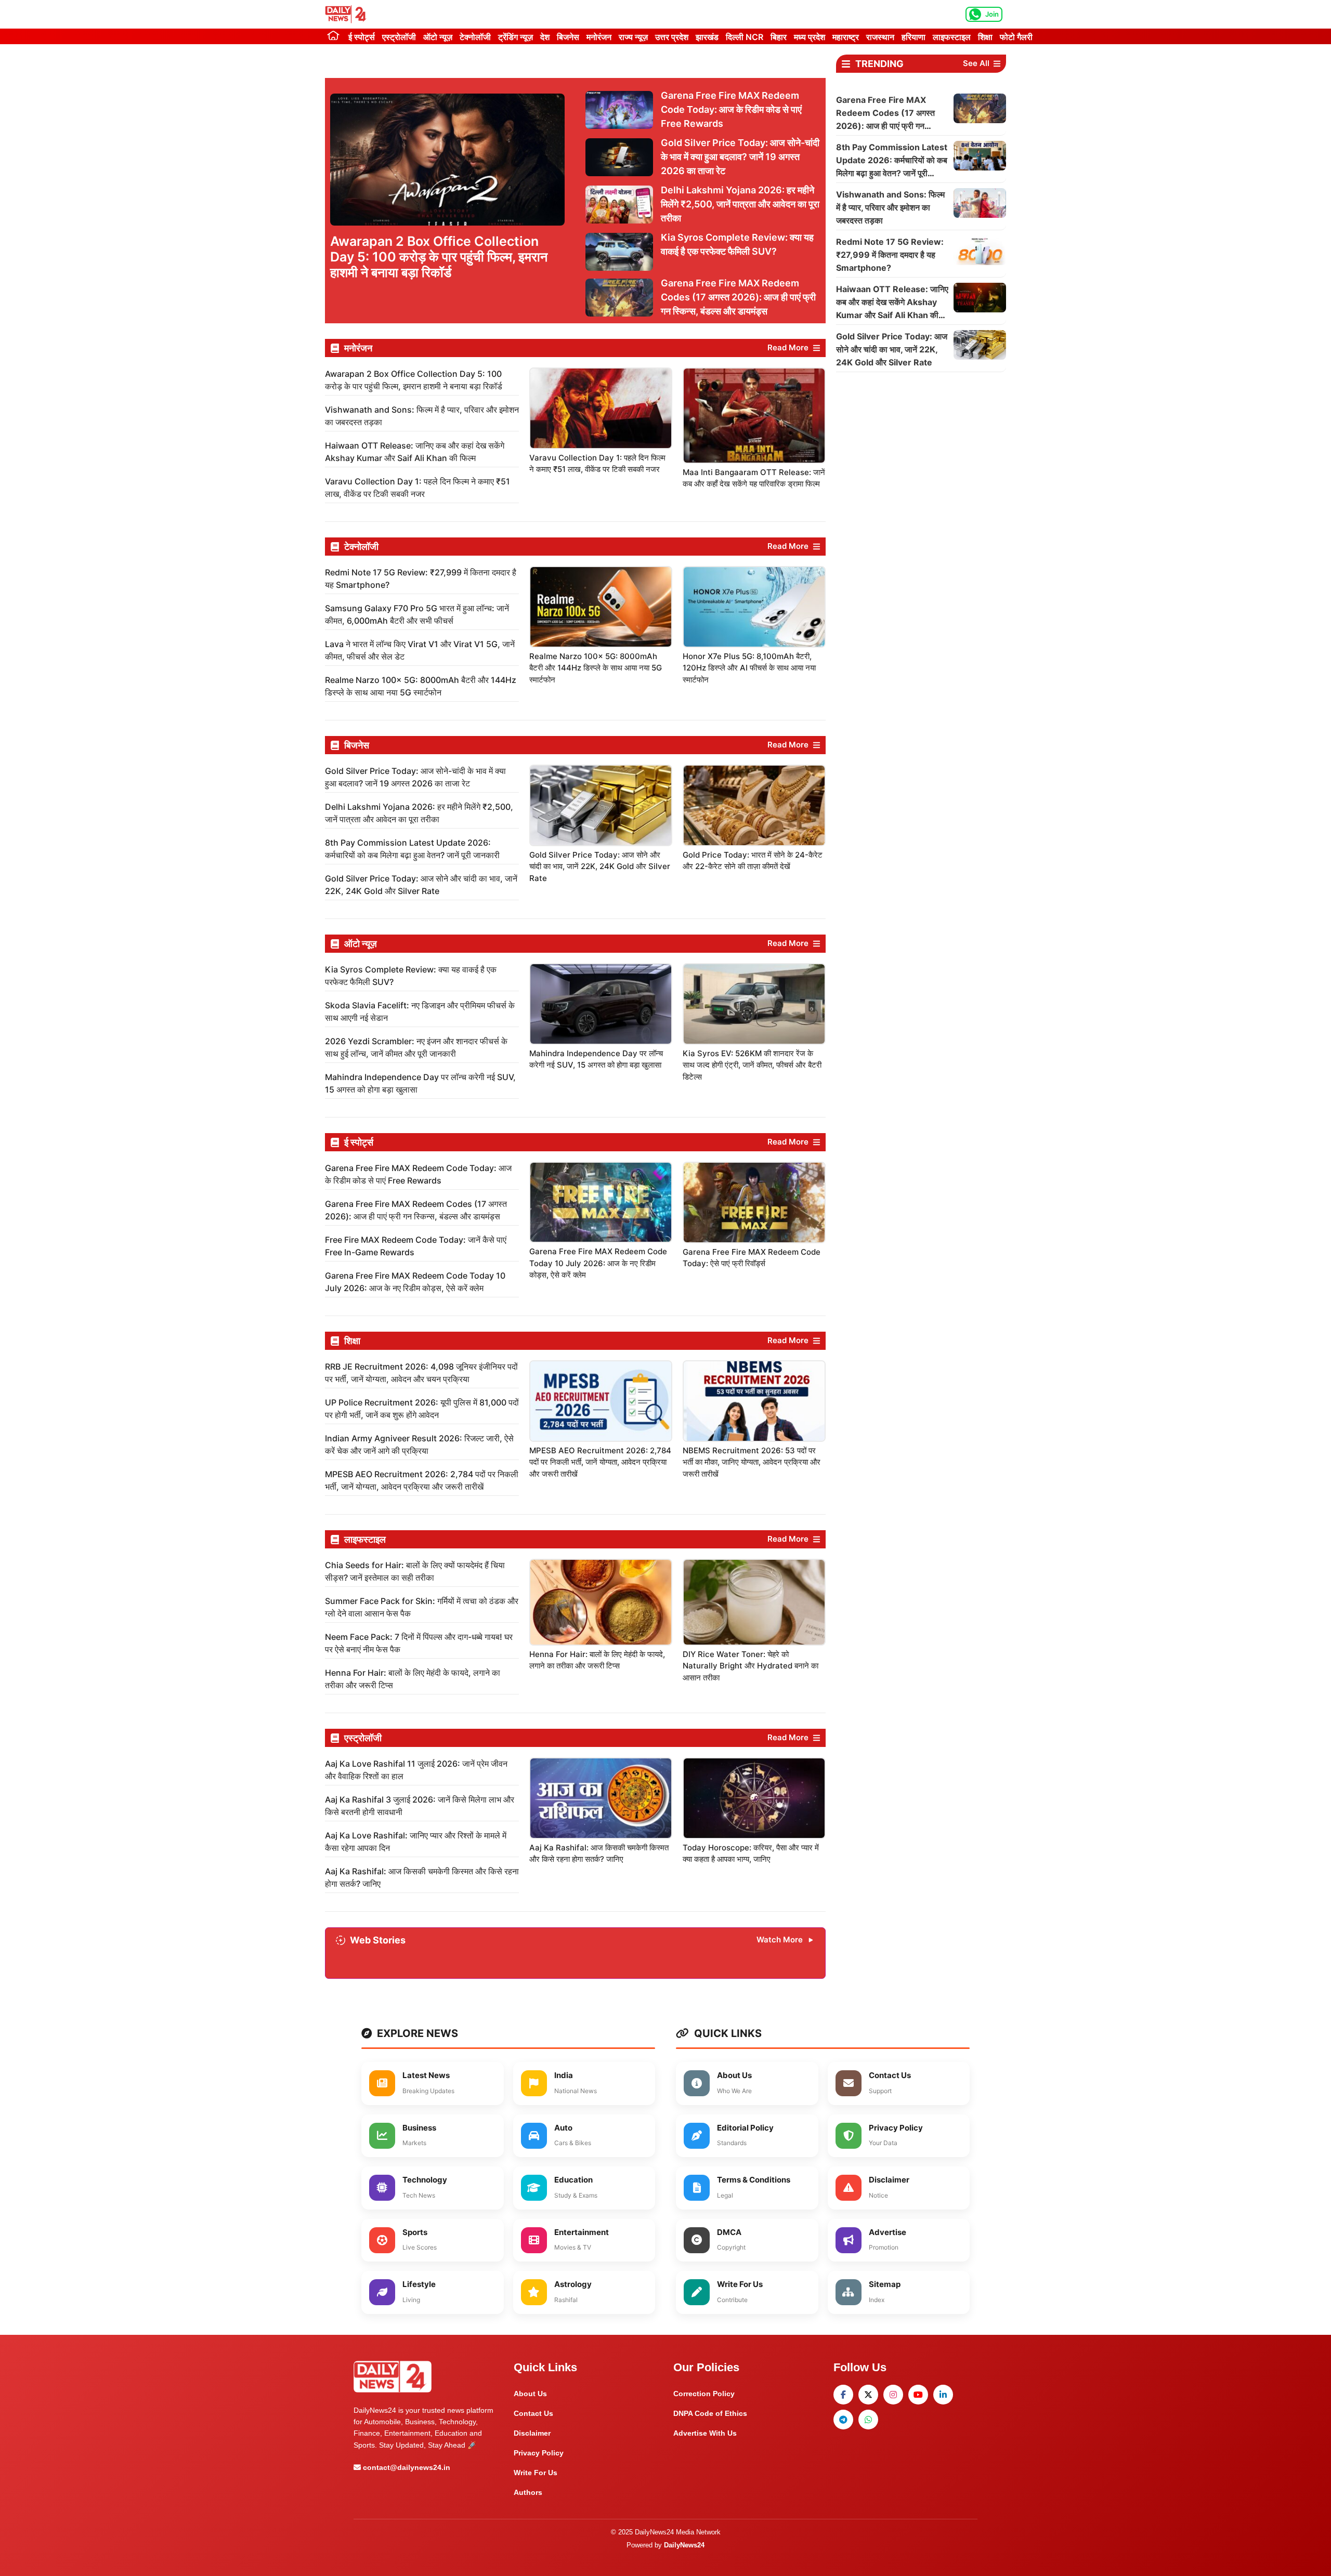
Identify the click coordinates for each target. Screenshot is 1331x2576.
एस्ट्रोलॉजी (399, 37)
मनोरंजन (599, 37)
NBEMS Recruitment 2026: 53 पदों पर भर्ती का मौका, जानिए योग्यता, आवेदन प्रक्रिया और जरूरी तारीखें (752, 1462)
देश (545, 37)
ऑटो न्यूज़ (438, 37)
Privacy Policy (539, 2453)
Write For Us (536, 2473)
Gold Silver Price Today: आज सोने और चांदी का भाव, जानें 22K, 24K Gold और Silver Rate (600, 866)
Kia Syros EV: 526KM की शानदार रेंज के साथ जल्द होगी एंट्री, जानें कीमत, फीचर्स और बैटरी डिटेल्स (752, 1065)
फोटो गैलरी (1016, 37)
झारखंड (707, 37)
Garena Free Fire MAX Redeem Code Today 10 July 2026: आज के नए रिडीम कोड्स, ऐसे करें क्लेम (598, 1263)
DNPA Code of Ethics (710, 2413)
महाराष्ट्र (846, 37)
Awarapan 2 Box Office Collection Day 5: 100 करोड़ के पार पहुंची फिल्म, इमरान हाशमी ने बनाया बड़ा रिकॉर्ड (439, 257)
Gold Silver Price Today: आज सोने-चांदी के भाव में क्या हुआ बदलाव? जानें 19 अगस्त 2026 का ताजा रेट (740, 157)
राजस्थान (880, 37)
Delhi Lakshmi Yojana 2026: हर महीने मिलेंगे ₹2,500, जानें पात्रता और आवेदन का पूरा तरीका (740, 204)
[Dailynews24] (347, 14)
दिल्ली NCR (745, 37)
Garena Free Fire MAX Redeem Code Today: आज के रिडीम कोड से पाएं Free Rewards (731, 109)
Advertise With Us (705, 2433)
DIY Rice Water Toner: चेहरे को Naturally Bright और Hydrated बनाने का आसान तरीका (751, 1666)
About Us (530, 2394)
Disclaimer (532, 2433)
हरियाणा (914, 37)
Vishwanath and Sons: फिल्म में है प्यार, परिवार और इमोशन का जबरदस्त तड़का (890, 207)
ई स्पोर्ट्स (362, 37)
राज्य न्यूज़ (633, 37)
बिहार (779, 37)
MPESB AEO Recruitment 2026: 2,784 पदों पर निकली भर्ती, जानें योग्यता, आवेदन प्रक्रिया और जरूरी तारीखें (600, 1462)
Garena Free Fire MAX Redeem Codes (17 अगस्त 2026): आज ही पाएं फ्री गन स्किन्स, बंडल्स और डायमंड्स (738, 297)
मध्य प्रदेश (810, 37)
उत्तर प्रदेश (672, 37)
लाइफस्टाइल (952, 37)
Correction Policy (704, 2394)
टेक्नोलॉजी (475, 37)
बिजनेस (568, 37)
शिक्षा (985, 37)
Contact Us (533, 2413)
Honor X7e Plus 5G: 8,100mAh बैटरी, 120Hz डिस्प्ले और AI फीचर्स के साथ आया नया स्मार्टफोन (749, 668)
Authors (528, 2492)
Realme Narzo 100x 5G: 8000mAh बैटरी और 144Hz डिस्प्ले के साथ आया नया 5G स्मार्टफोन (596, 668)
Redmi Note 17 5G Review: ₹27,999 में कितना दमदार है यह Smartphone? (890, 255)
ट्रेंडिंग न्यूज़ (516, 37)
